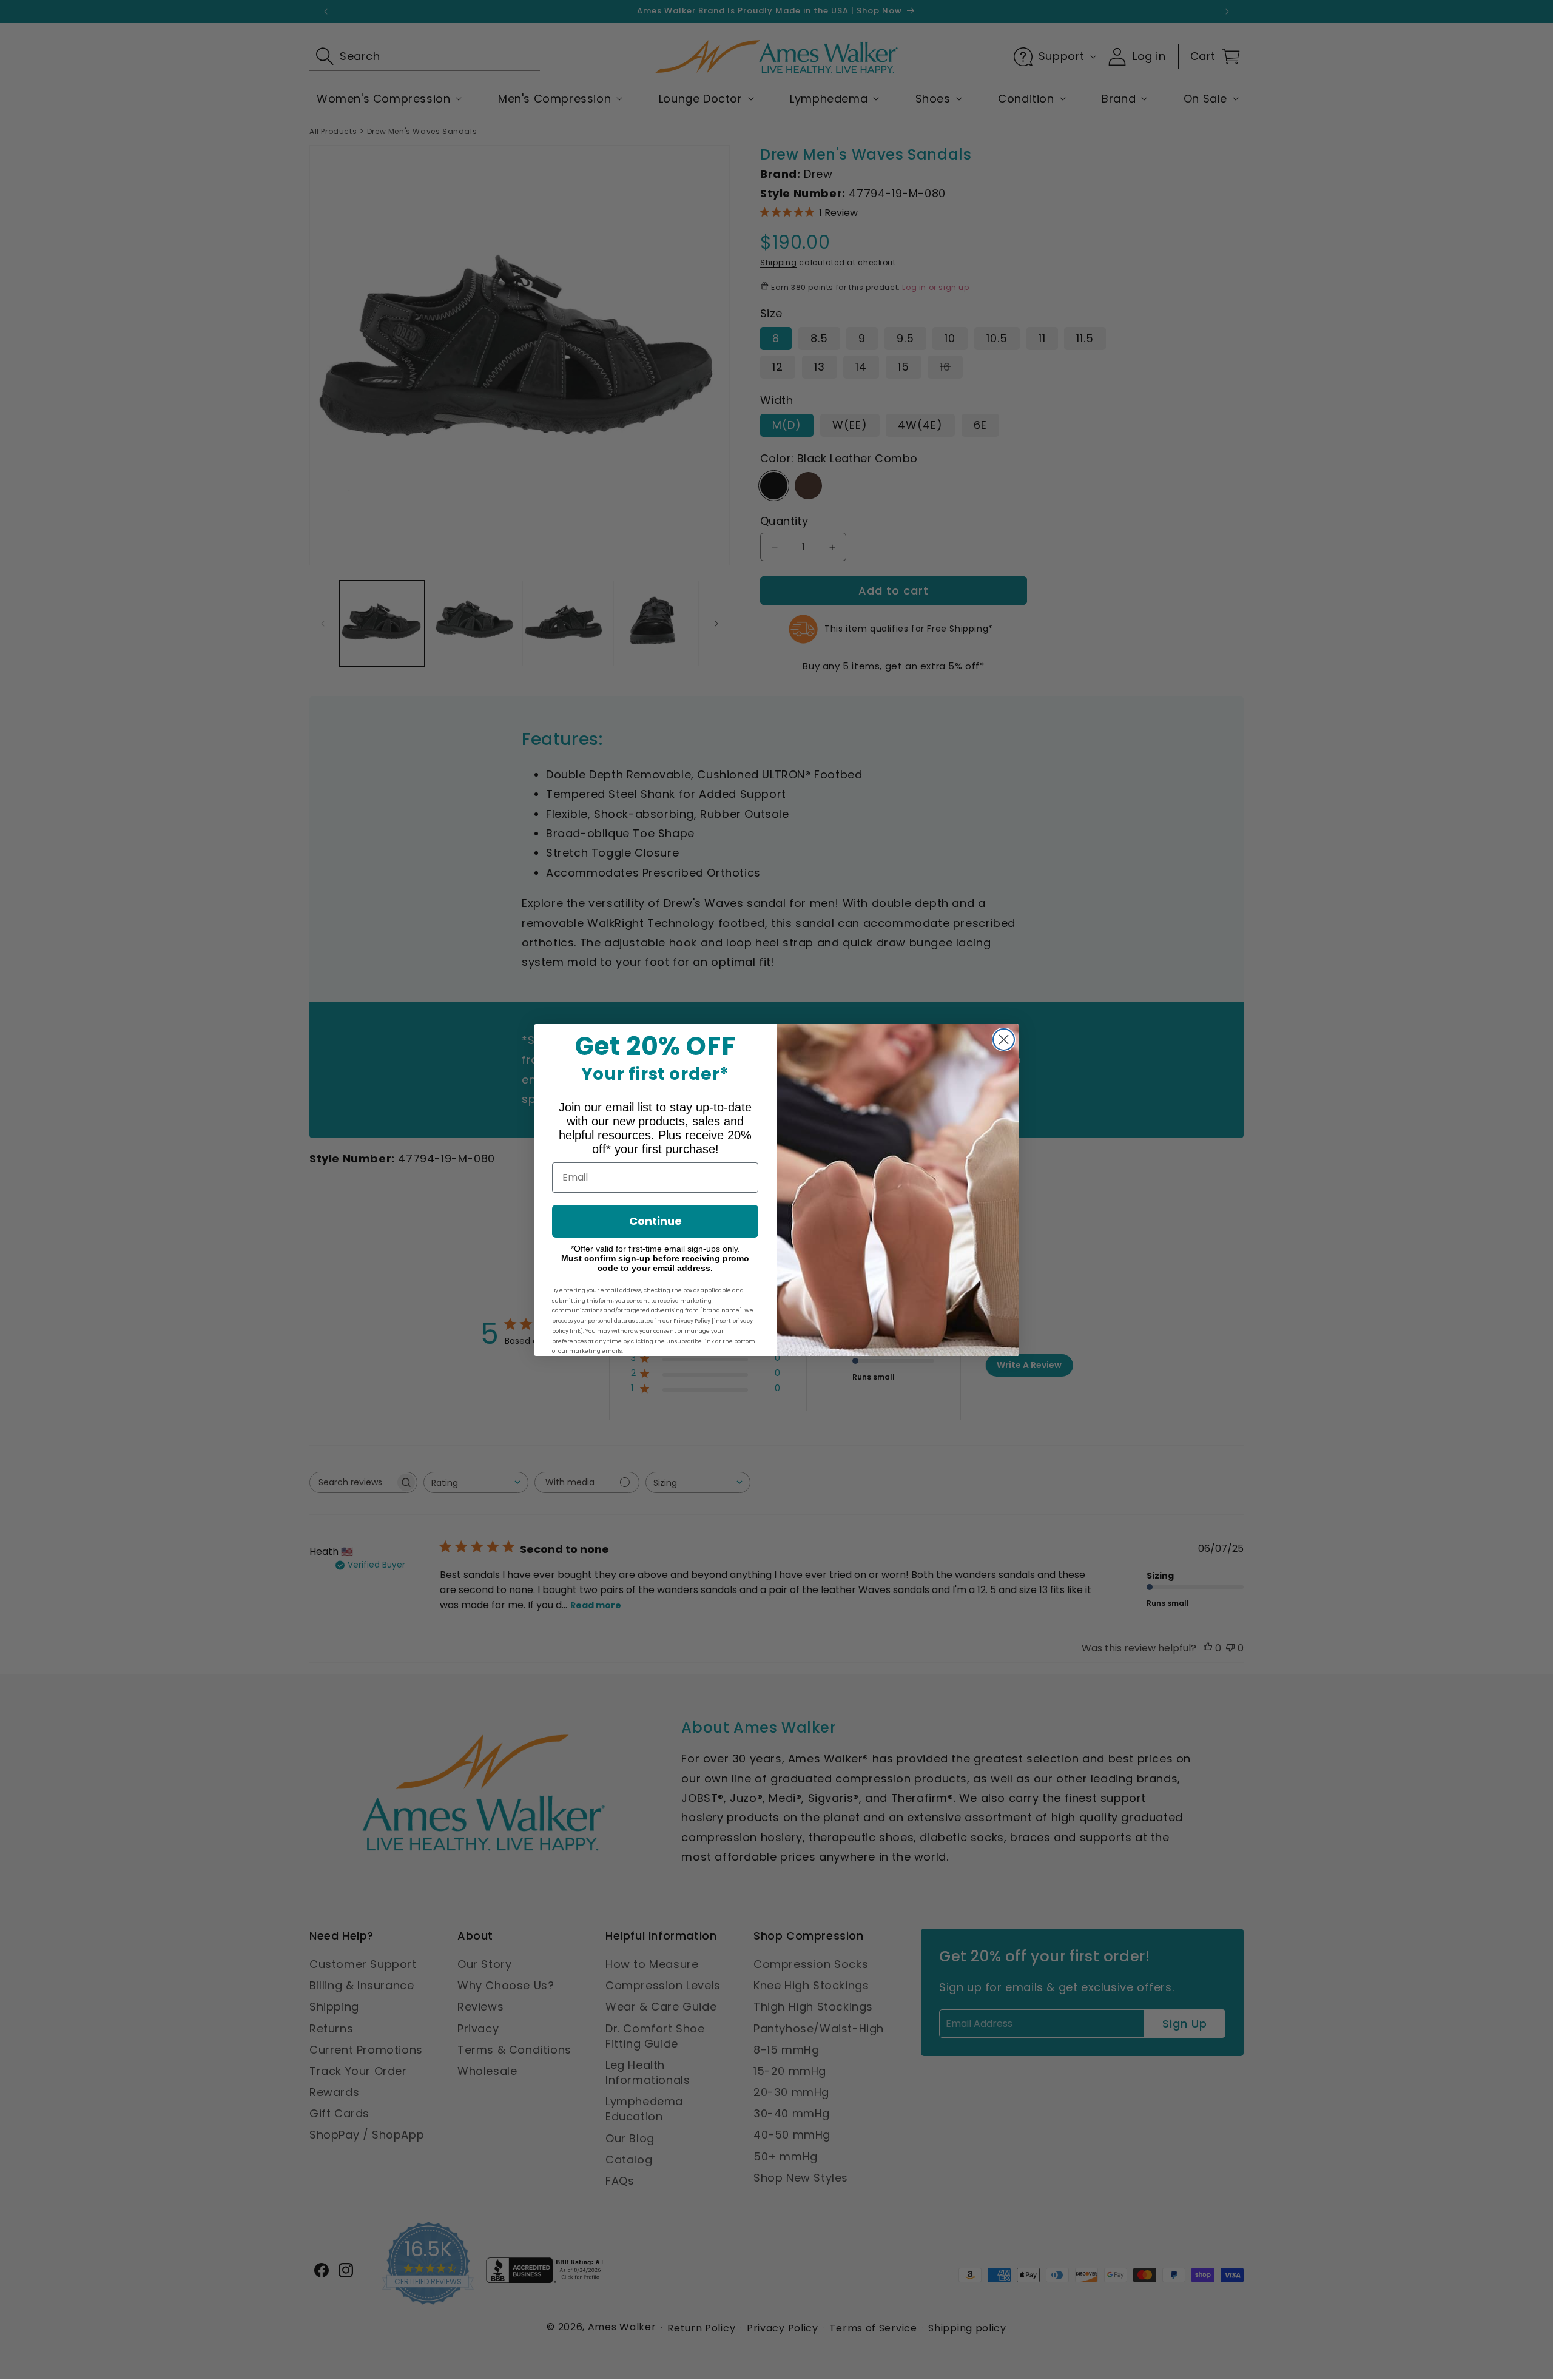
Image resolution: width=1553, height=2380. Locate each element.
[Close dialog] (1004, 1040)
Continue (655, 1221)
